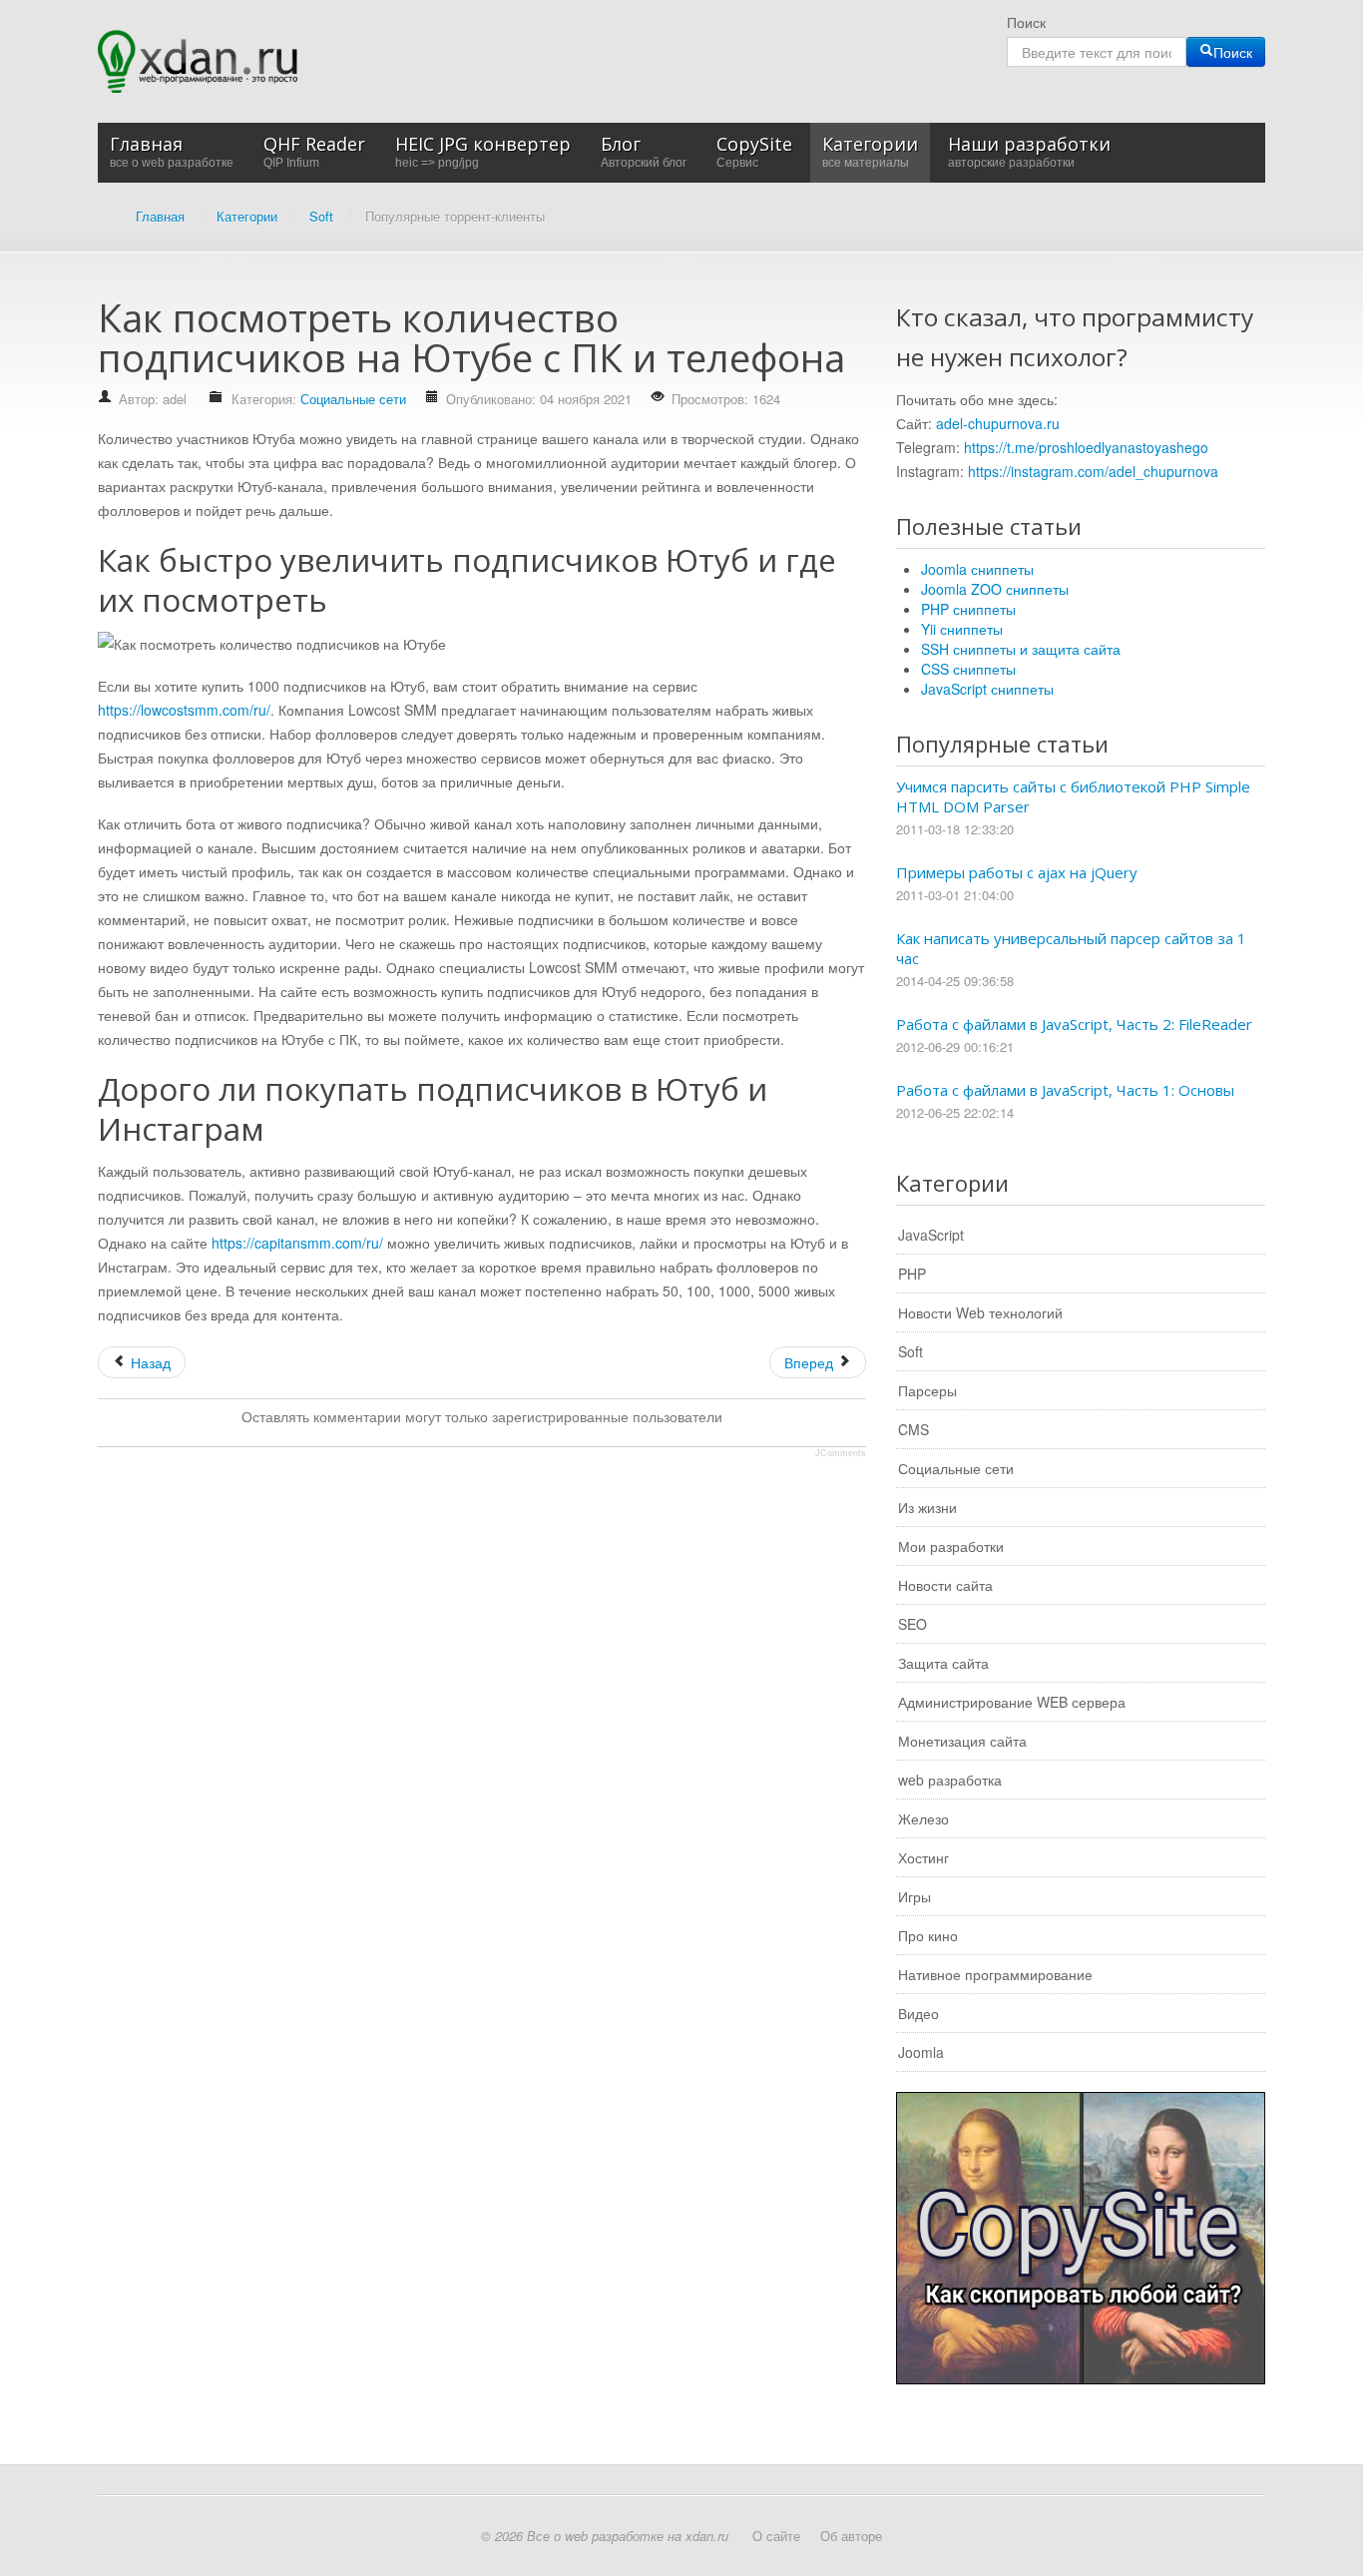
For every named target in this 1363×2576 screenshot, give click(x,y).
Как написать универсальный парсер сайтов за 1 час (1071, 948)
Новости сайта (945, 1585)
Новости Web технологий (980, 1312)
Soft (910, 1351)
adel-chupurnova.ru (998, 423)
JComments (841, 1453)
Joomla (921, 2052)
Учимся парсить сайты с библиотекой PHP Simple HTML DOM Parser (1073, 796)
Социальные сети (353, 399)
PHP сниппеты (968, 609)
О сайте (776, 2536)
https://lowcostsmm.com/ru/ (184, 710)
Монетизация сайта (962, 1741)
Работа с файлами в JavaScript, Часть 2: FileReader (1074, 1024)
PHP (912, 1274)
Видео (918, 2013)
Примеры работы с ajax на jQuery (1017, 872)
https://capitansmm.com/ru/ (297, 1243)
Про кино (928, 1935)
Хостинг (923, 1857)
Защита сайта (943, 1663)
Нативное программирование (995, 1974)
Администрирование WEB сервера (1012, 1702)
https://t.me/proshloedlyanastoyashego (1086, 447)
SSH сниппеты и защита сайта (1021, 649)
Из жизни (927, 1507)
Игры (914, 1896)
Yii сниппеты (962, 629)
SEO (912, 1624)
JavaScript (931, 1235)
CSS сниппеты (968, 669)
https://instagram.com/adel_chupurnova (1093, 471)
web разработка (950, 1780)
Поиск (1026, 22)
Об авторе (851, 2536)
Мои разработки (951, 1546)
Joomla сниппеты (977, 569)
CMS (913, 1429)
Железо (923, 1818)
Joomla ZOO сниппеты (995, 589)
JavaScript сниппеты (987, 689)
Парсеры (927, 1390)
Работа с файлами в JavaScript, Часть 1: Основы (1065, 1090)
